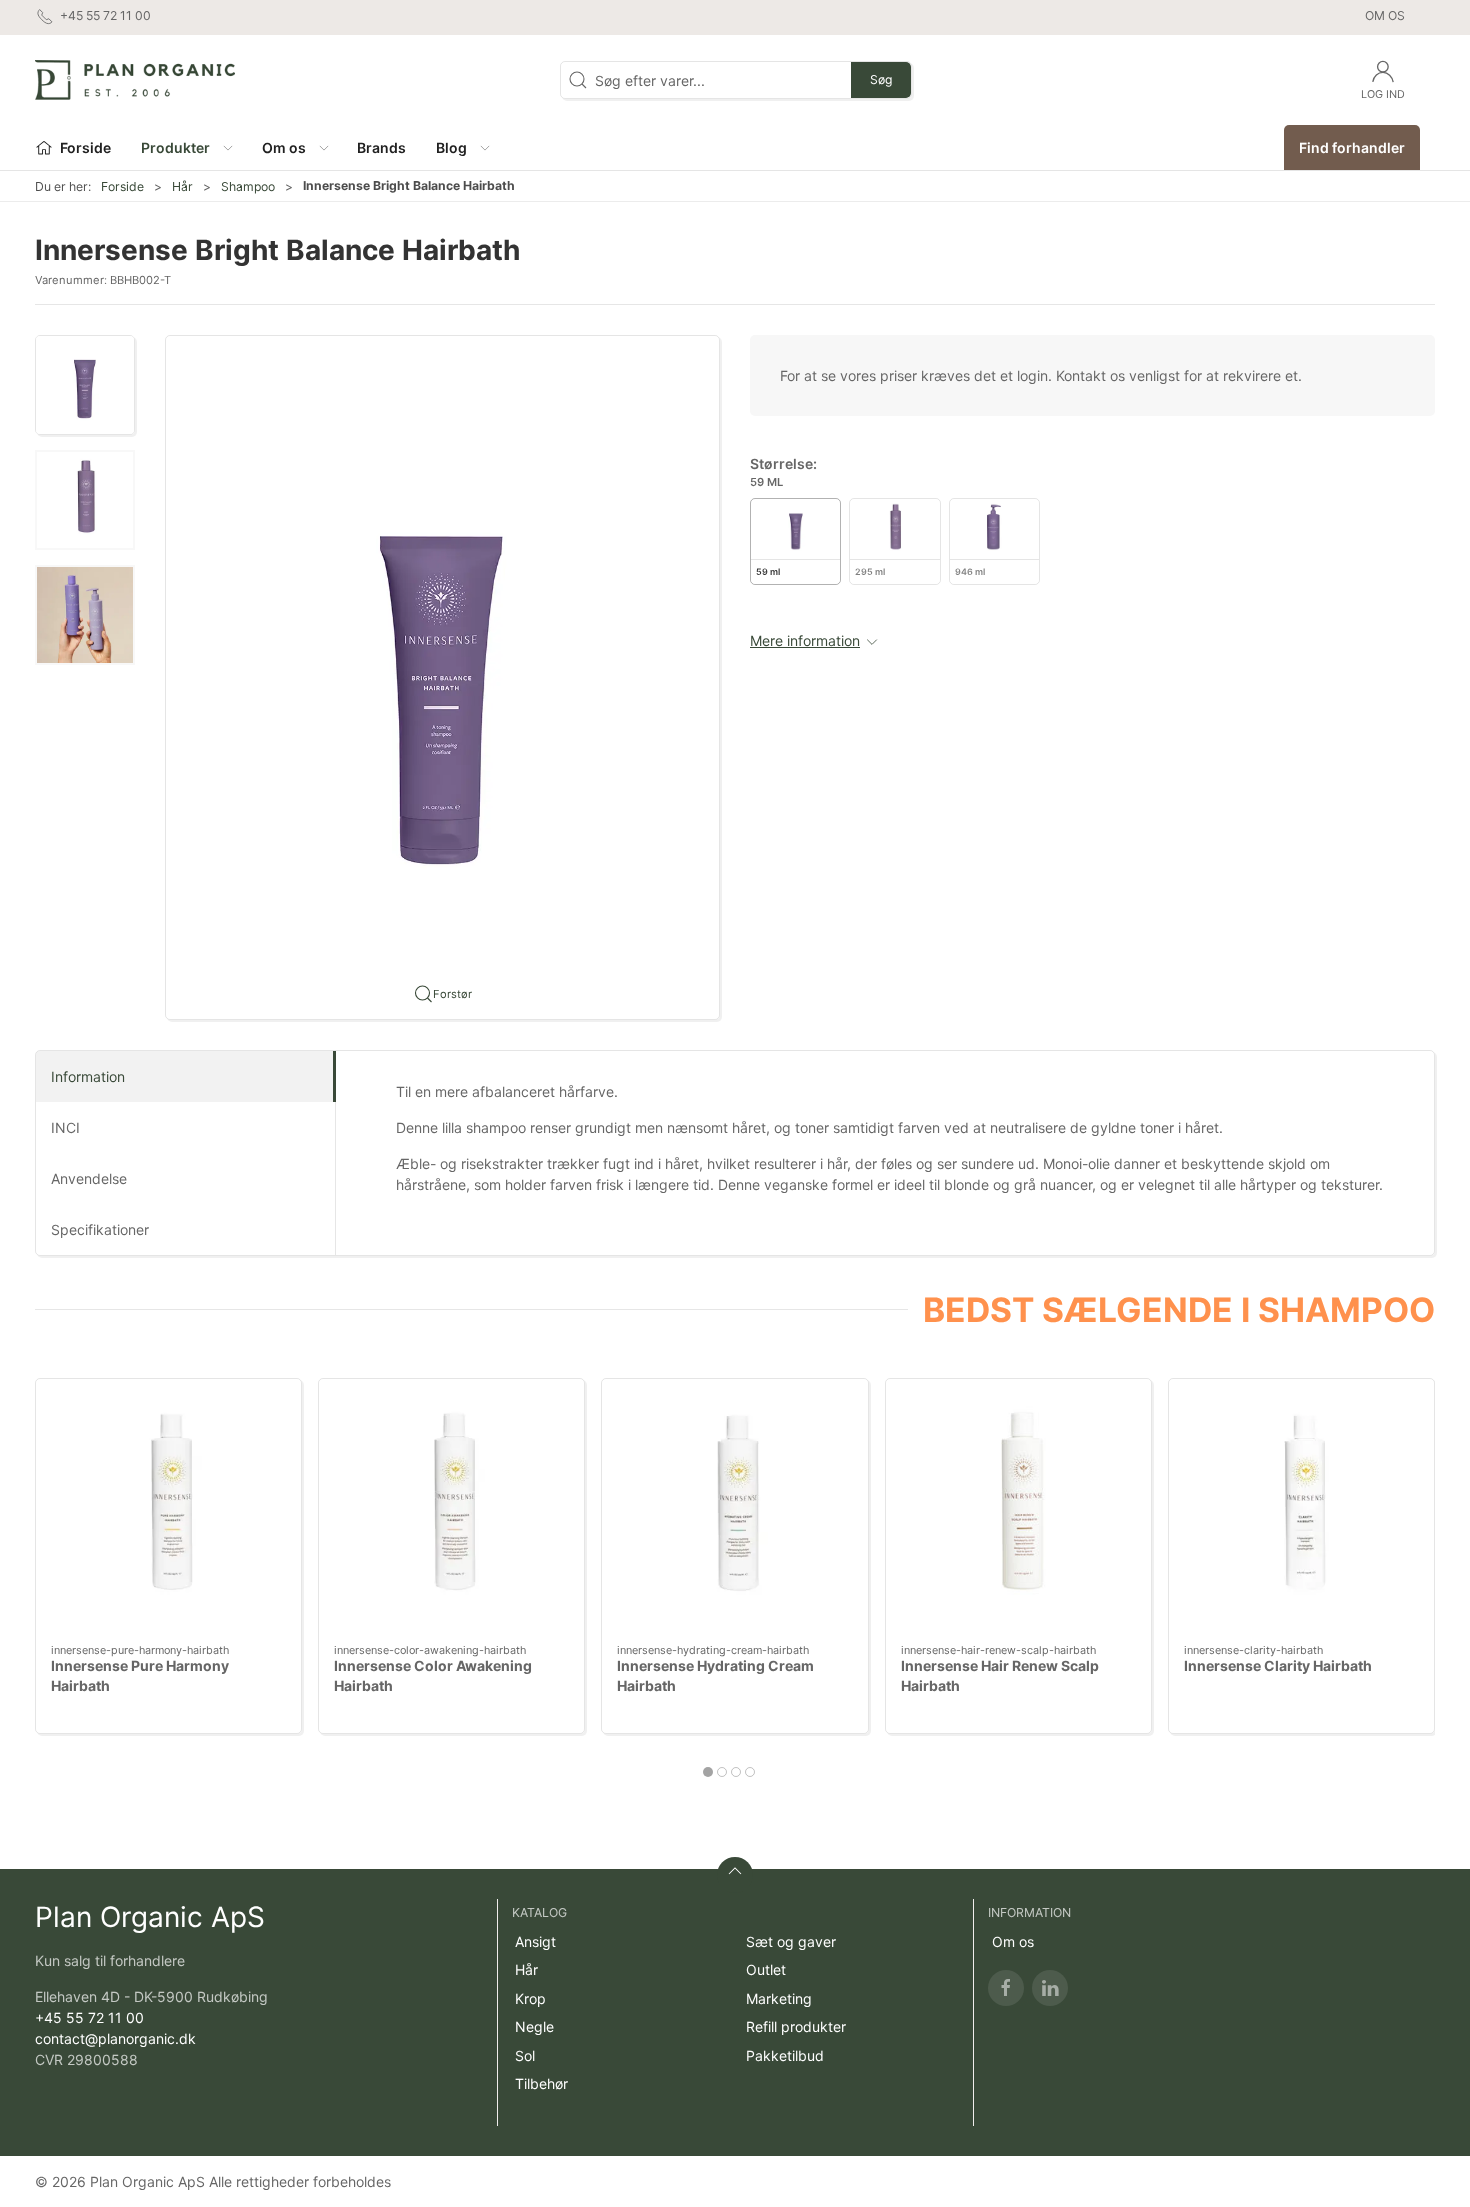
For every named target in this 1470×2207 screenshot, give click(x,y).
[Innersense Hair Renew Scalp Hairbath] (1018, 1511)
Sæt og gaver (791, 1941)
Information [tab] (88, 1076)
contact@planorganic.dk (115, 2038)
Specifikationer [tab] (100, 1229)
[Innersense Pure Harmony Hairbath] (168, 1511)
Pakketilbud (785, 2055)
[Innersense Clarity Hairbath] (1301, 1511)
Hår (182, 186)
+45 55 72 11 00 (89, 2017)
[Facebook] (1006, 1988)
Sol (525, 2055)
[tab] (708, 1772)
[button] (186, 147)
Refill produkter (796, 2026)
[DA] (135, 80)
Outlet (766, 1969)
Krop (530, 1998)
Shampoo (248, 186)
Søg (881, 79)
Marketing (779, 1998)
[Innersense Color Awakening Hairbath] (451, 1511)
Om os (1385, 15)
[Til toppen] (735, 1875)
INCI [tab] (65, 1127)
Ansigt (535, 1941)
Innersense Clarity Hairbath (1278, 1666)
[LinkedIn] (1050, 1988)
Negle (534, 2026)
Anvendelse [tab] (89, 1178)
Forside (122, 186)
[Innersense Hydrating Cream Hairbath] (734, 1511)
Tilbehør (541, 2083)
